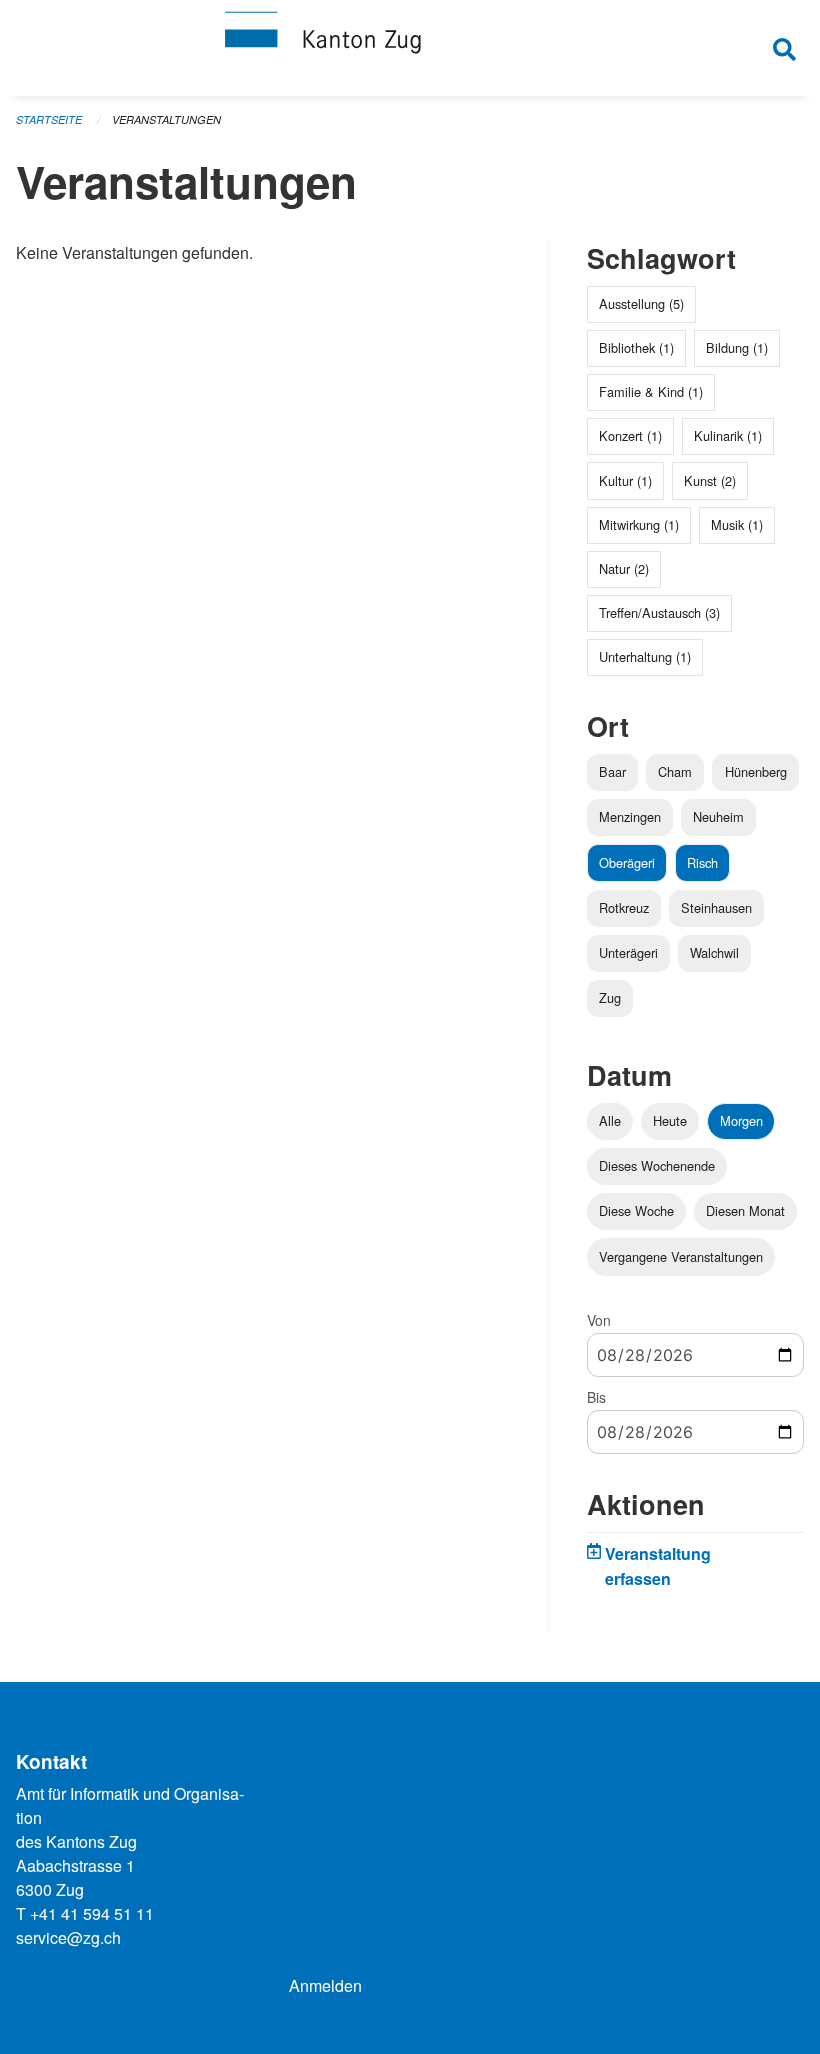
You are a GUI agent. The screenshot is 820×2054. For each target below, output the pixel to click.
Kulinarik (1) (728, 435)
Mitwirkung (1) (639, 524)
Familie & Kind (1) (651, 391)
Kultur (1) (625, 480)
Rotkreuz (624, 907)
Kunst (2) (710, 480)
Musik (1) (737, 524)
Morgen (741, 1120)
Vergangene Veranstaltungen (681, 1256)
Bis (596, 1397)
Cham (675, 771)
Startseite (49, 119)
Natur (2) (624, 568)
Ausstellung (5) (641, 303)
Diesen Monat (745, 1210)
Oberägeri (627, 862)
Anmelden (325, 1985)
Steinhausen (716, 907)
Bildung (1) (737, 347)
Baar (612, 771)
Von (599, 1320)
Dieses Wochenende (657, 1165)
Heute (670, 1120)
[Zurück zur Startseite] (410, 48)
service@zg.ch (68, 1937)
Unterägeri (628, 952)
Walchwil (714, 952)
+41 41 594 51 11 (92, 1913)
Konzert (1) (630, 435)
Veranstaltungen (166, 119)
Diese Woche (636, 1210)
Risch (702, 862)
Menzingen (630, 816)
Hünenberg (756, 771)
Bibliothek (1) (636, 347)
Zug (610, 997)
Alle (610, 1120)
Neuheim (718, 816)
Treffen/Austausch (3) (659, 612)
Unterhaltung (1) (645, 656)
